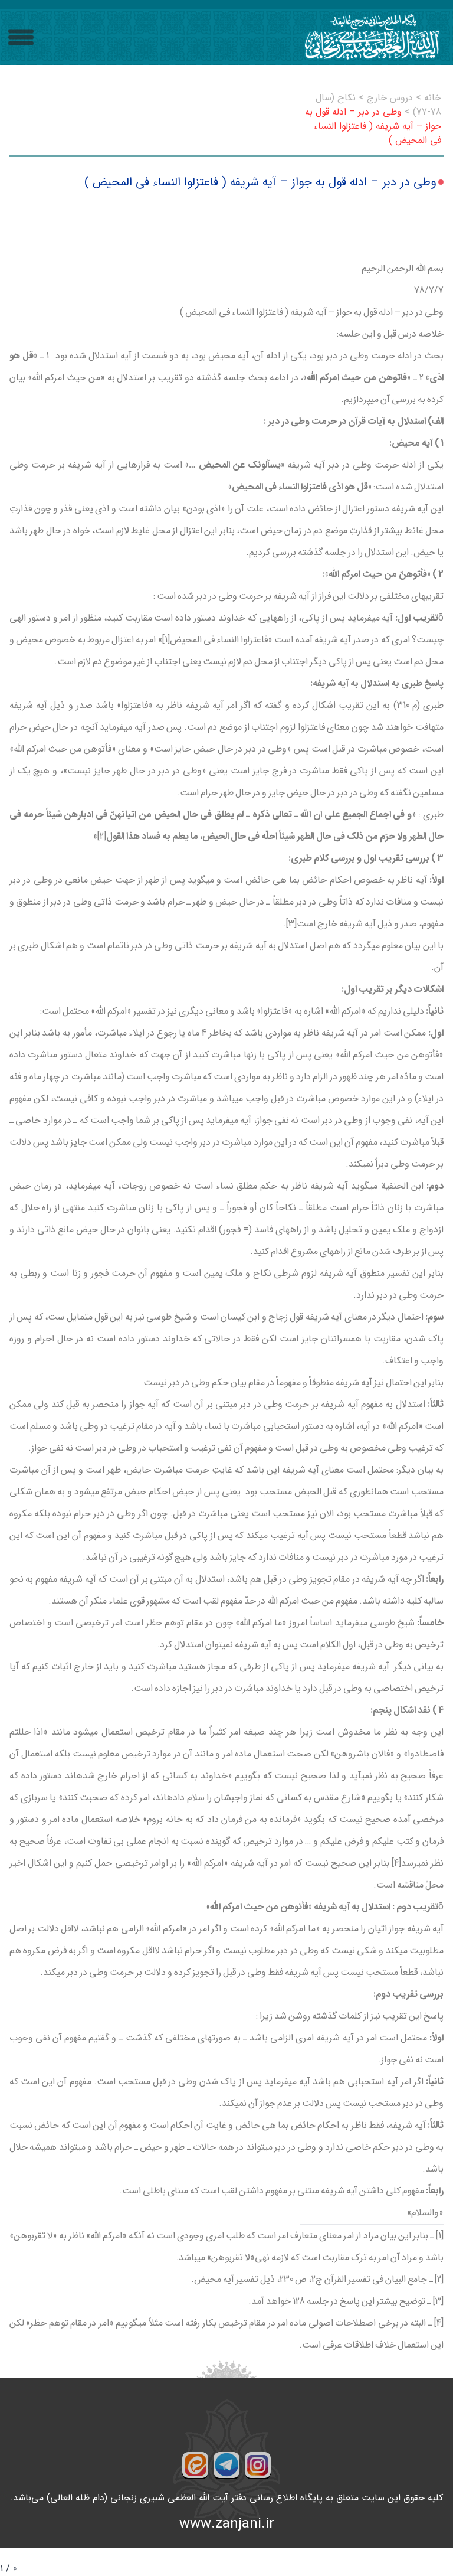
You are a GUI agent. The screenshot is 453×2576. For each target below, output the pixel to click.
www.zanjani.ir (227, 2524)
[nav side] (21, 37)
